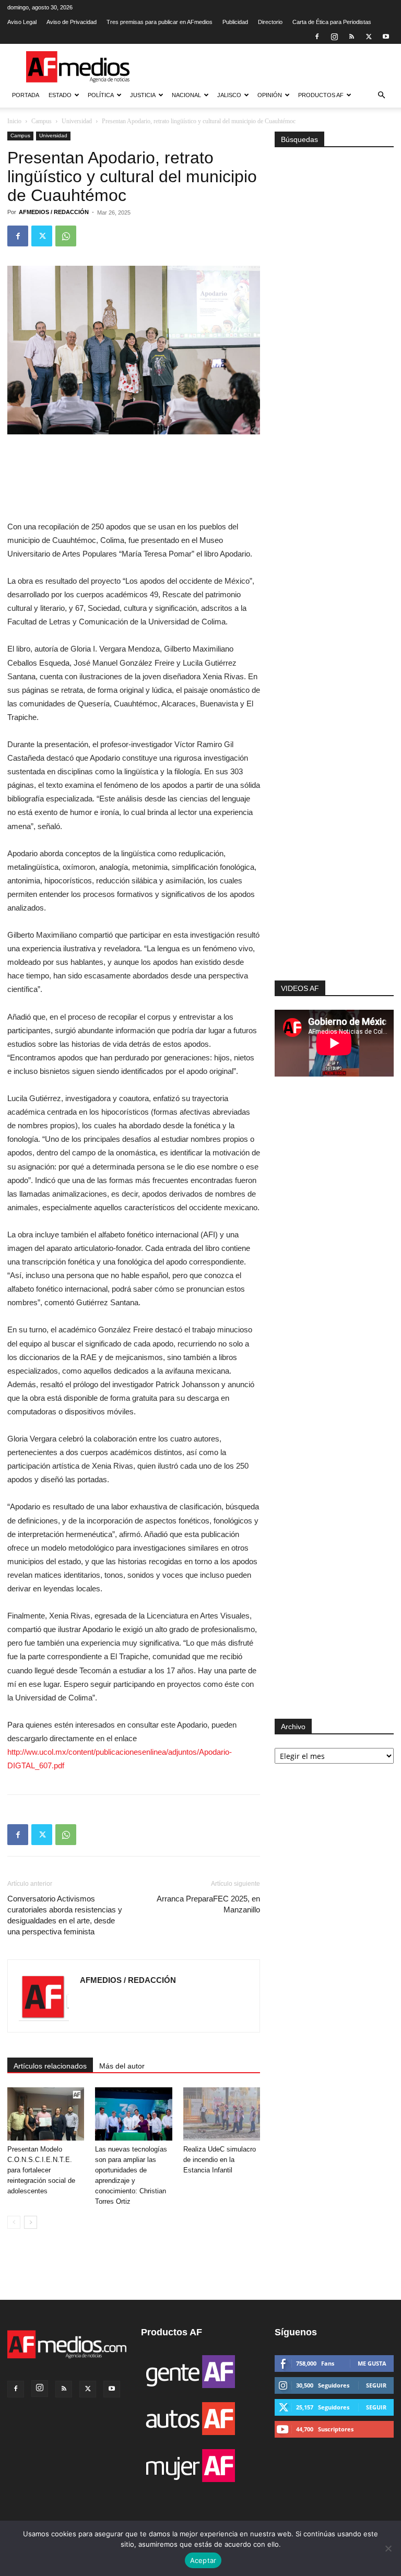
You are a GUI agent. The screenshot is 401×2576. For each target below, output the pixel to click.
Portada (26, 95)
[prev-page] (14, 2222)
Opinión (270, 95)
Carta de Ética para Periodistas (332, 22)
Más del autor (122, 2066)
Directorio (270, 22)
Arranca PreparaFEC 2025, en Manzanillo (208, 1904)
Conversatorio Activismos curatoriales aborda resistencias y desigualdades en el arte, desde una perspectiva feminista (65, 1915)
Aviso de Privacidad (72, 22)
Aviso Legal (22, 22)
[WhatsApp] (66, 236)
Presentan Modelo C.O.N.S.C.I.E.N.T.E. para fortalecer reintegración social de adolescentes (41, 2170)
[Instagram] (334, 37)
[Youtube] (386, 37)
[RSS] (351, 37)
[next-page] (31, 2222)
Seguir (376, 2385)
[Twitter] (369, 37)
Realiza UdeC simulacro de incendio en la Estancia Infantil (220, 2160)
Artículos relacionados (50, 2066)
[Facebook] (317, 37)
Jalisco (229, 95)
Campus (42, 121)
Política (101, 95)
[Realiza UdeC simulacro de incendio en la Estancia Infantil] (222, 2114)
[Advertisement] (334, 854)
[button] (381, 95)
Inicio (14, 121)
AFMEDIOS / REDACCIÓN (54, 212)
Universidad (77, 121)
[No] (388, 2548)
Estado (60, 95)
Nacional (186, 95)
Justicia (143, 95)
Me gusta (372, 2363)
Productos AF (321, 95)
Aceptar (203, 2560)
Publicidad (235, 22)
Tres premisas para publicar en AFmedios (160, 22)
